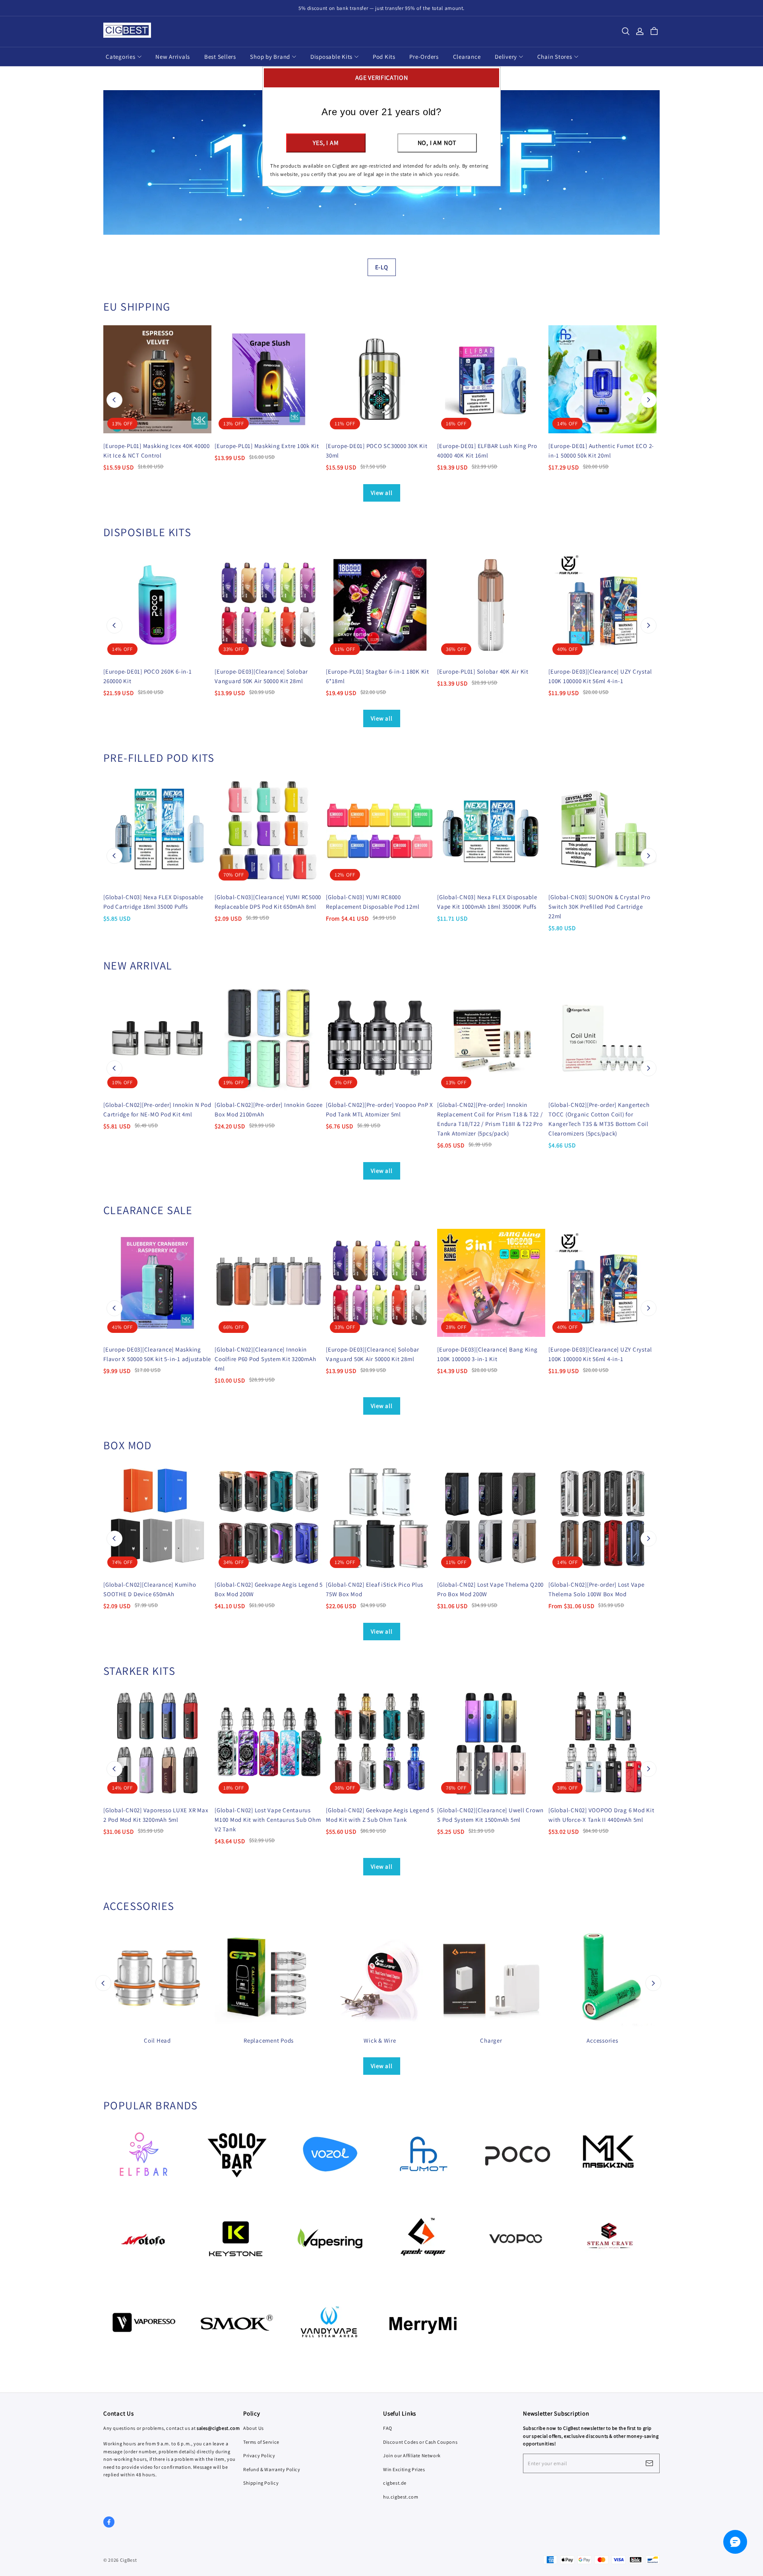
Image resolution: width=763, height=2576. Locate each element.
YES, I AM (326, 143)
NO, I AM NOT (437, 143)
